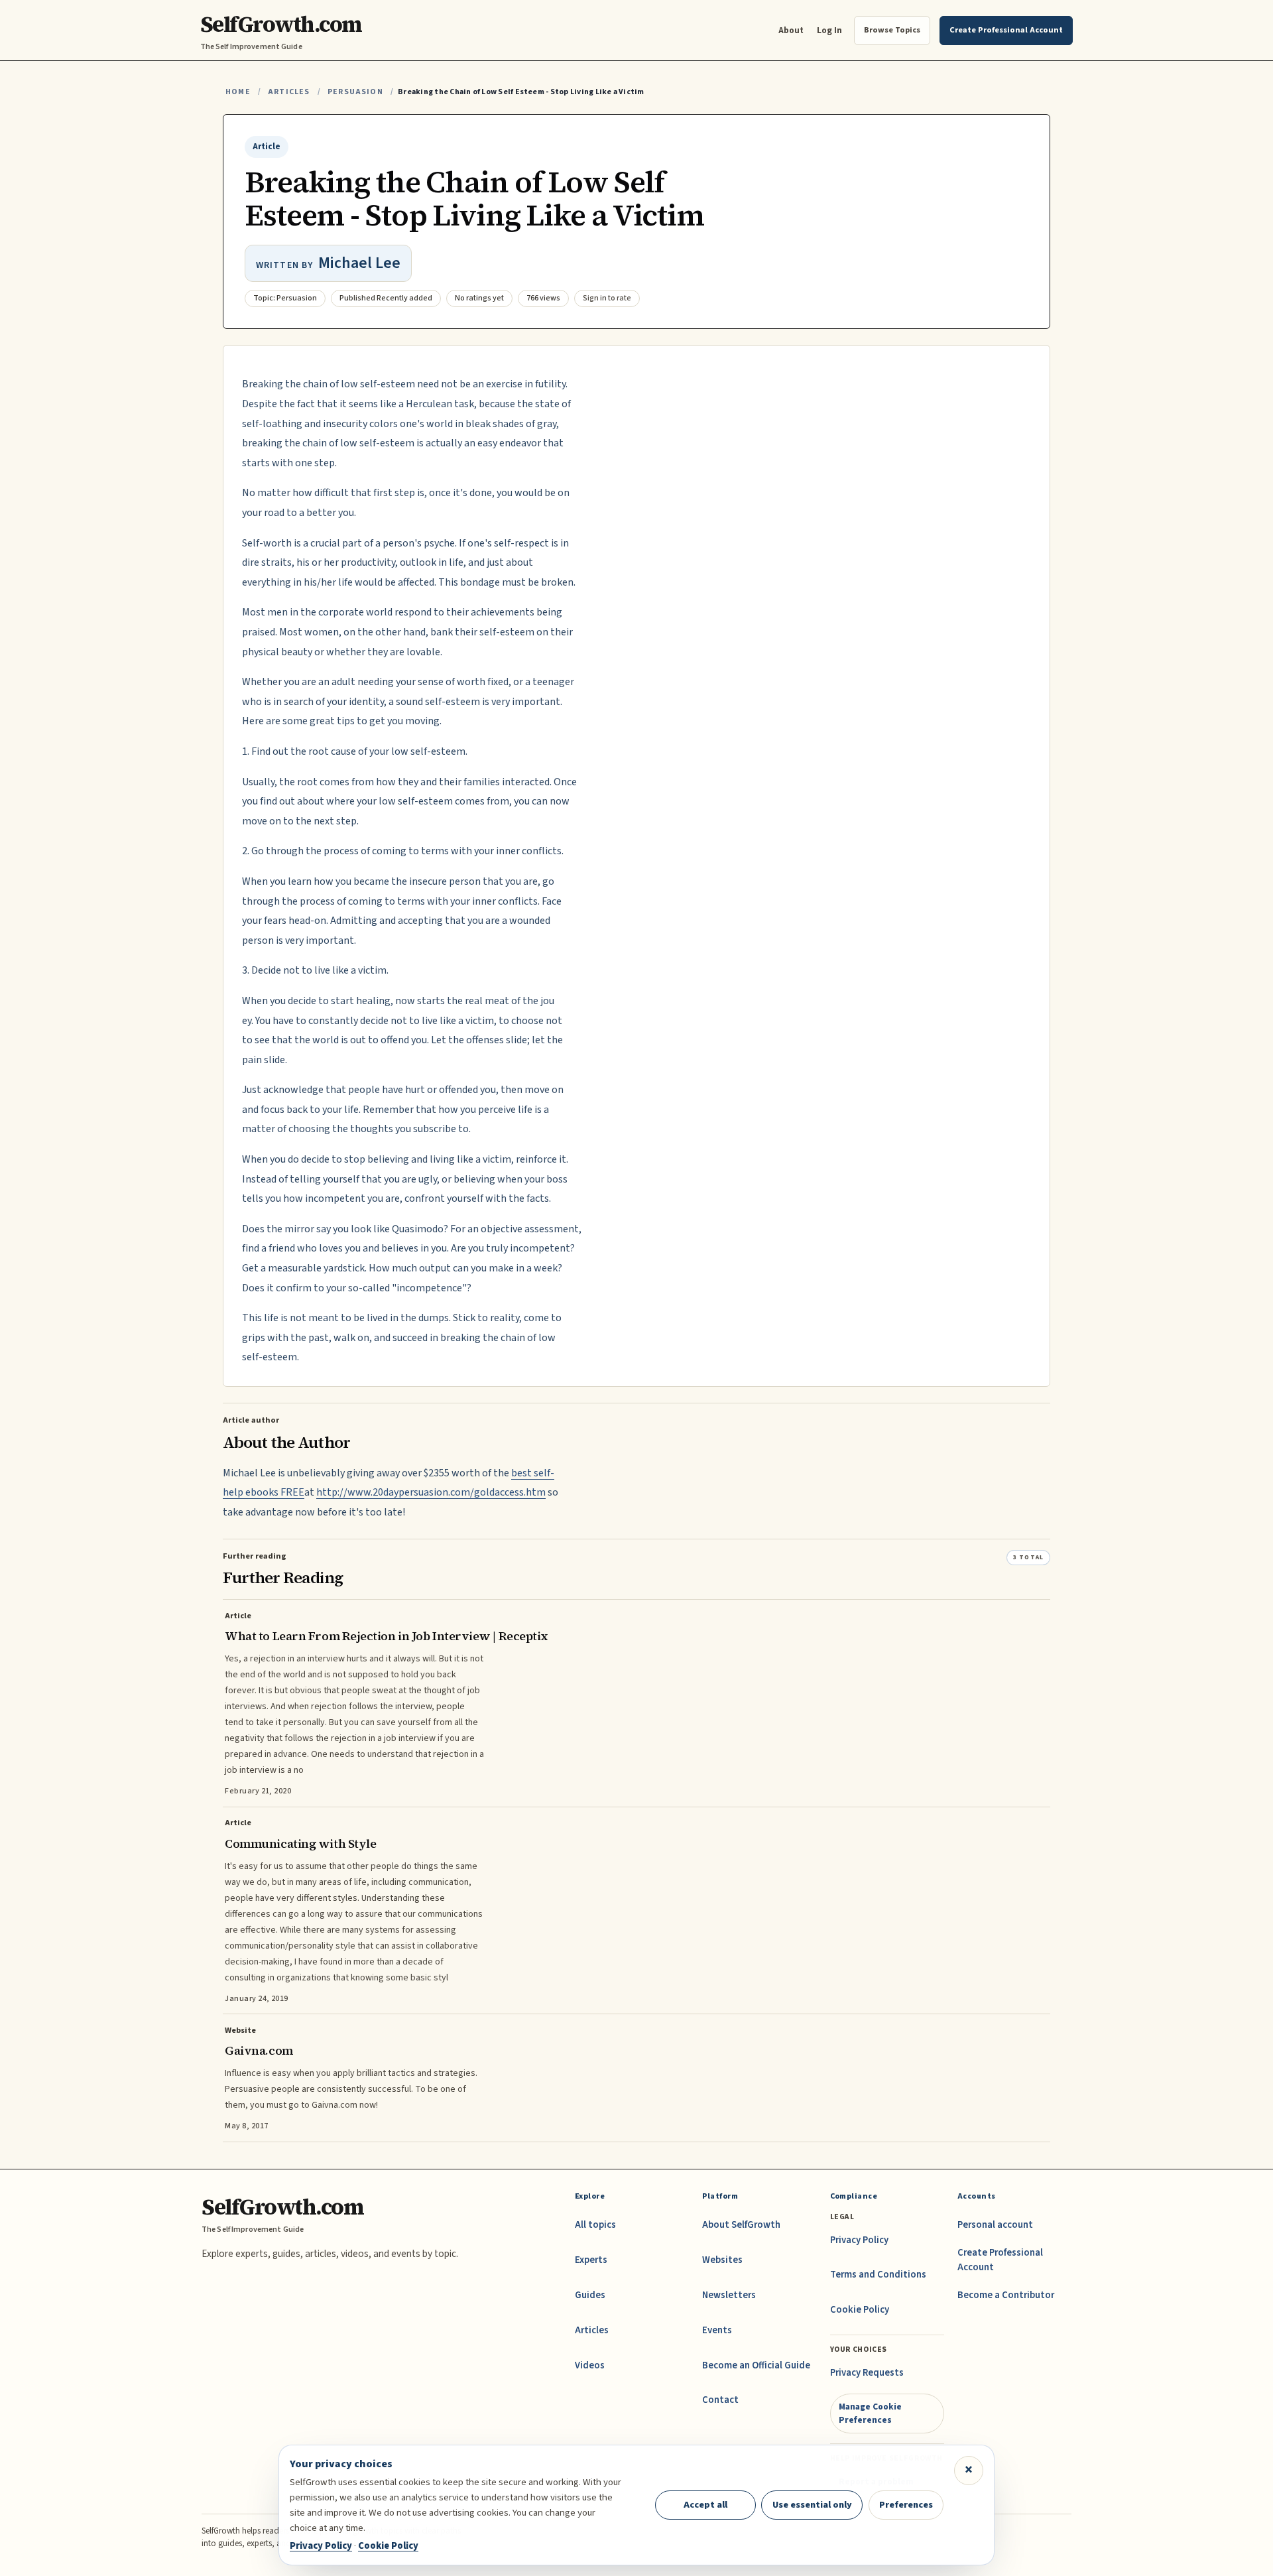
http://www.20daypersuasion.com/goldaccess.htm (431, 1492)
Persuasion (355, 92)
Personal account (995, 2225)
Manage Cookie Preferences (870, 2413)
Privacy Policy (859, 2240)
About (791, 30)
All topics (595, 2225)
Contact (720, 2400)
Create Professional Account (1000, 2260)
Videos (590, 2365)
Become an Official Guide (756, 2365)
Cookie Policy (860, 2310)
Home (238, 92)
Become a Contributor (1006, 2295)
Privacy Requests (867, 2373)
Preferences (906, 2505)
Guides (590, 2295)
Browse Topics (892, 30)
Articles (289, 92)
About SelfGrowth (741, 2225)
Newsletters (729, 2295)
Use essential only (812, 2505)
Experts (591, 2260)
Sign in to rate (607, 298)
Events (717, 2330)
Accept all (705, 2505)
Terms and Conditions (878, 2275)
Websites (722, 2260)
